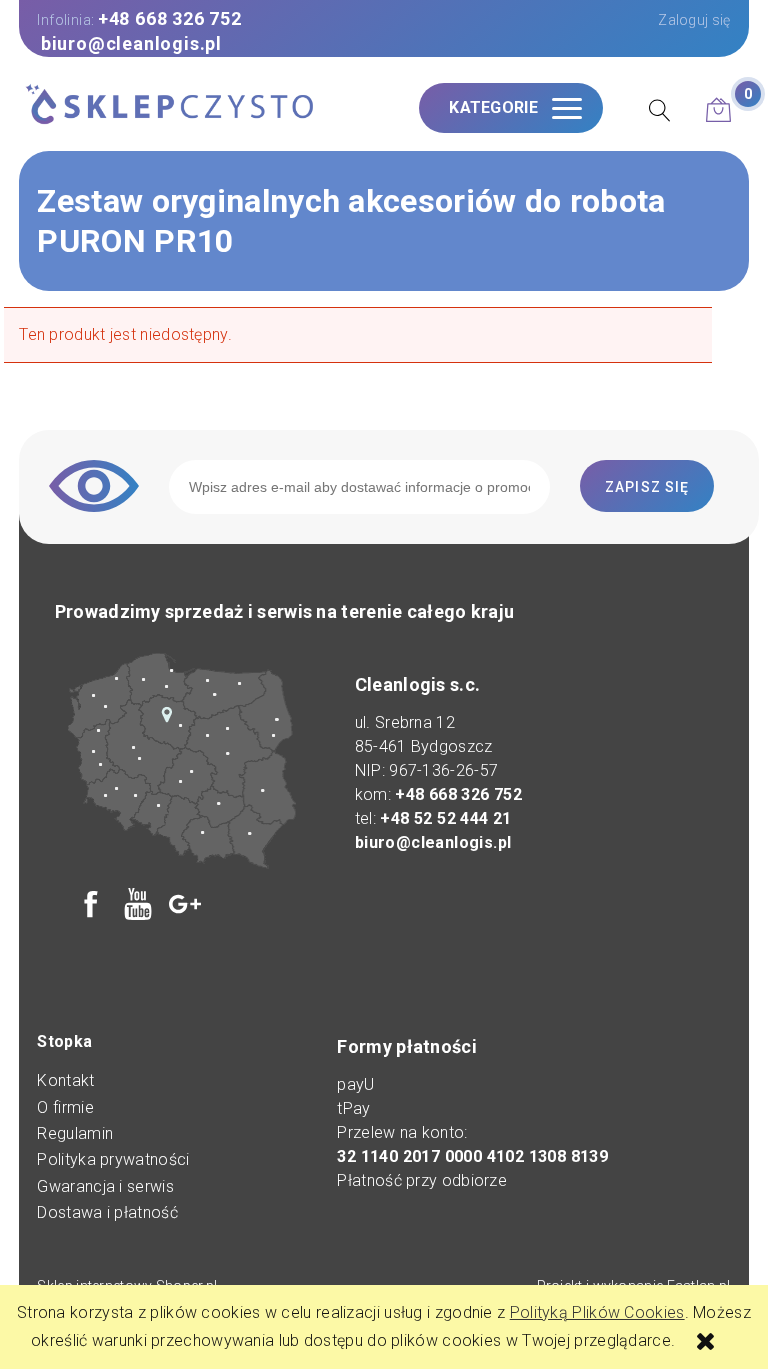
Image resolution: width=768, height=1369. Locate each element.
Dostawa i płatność (107, 1212)
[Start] (169, 106)
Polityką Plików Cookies (597, 1312)
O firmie (65, 1107)
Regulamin (75, 1133)
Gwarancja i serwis (105, 1186)
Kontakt (65, 1080)
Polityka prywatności (113, 1159)
